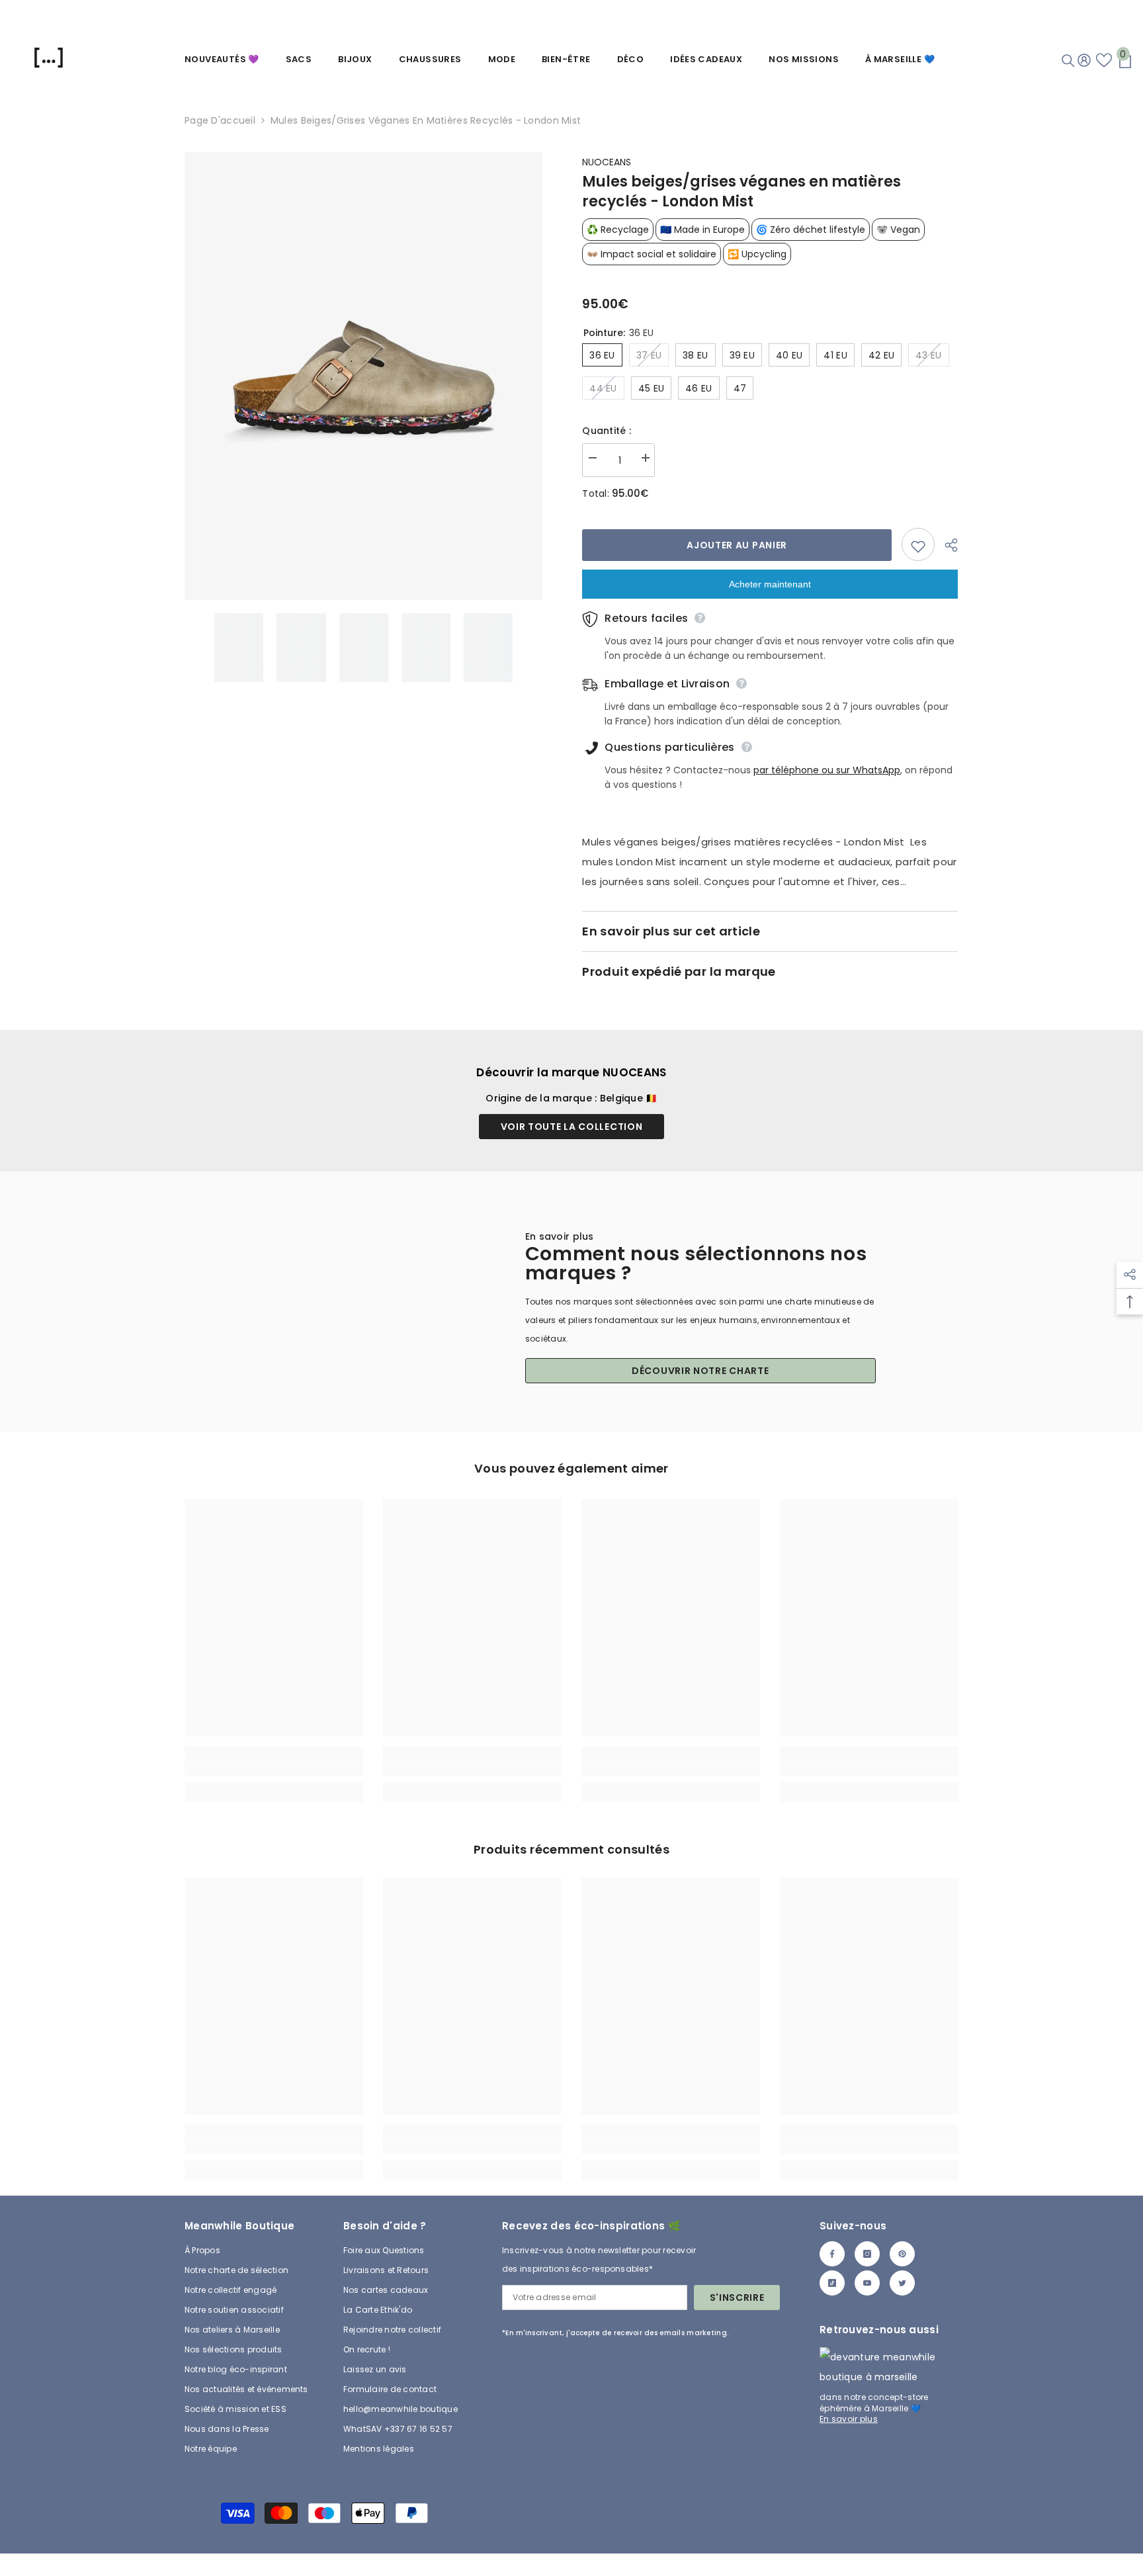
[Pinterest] (902, 2254)
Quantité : (607, 431)
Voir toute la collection (572, 1127)
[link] (274, 1769)
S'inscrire (737, 2297)
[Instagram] (867, 2254)
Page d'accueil (220, 120)
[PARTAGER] (946, 545)
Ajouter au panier (737, 545)
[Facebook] (832, 2254)
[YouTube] (867, 2283)
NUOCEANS (607, 162)
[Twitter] (902, 2283)
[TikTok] (832, 2283)
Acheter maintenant (770, 584)
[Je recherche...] (1068, 61)
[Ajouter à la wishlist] (918, 544)
